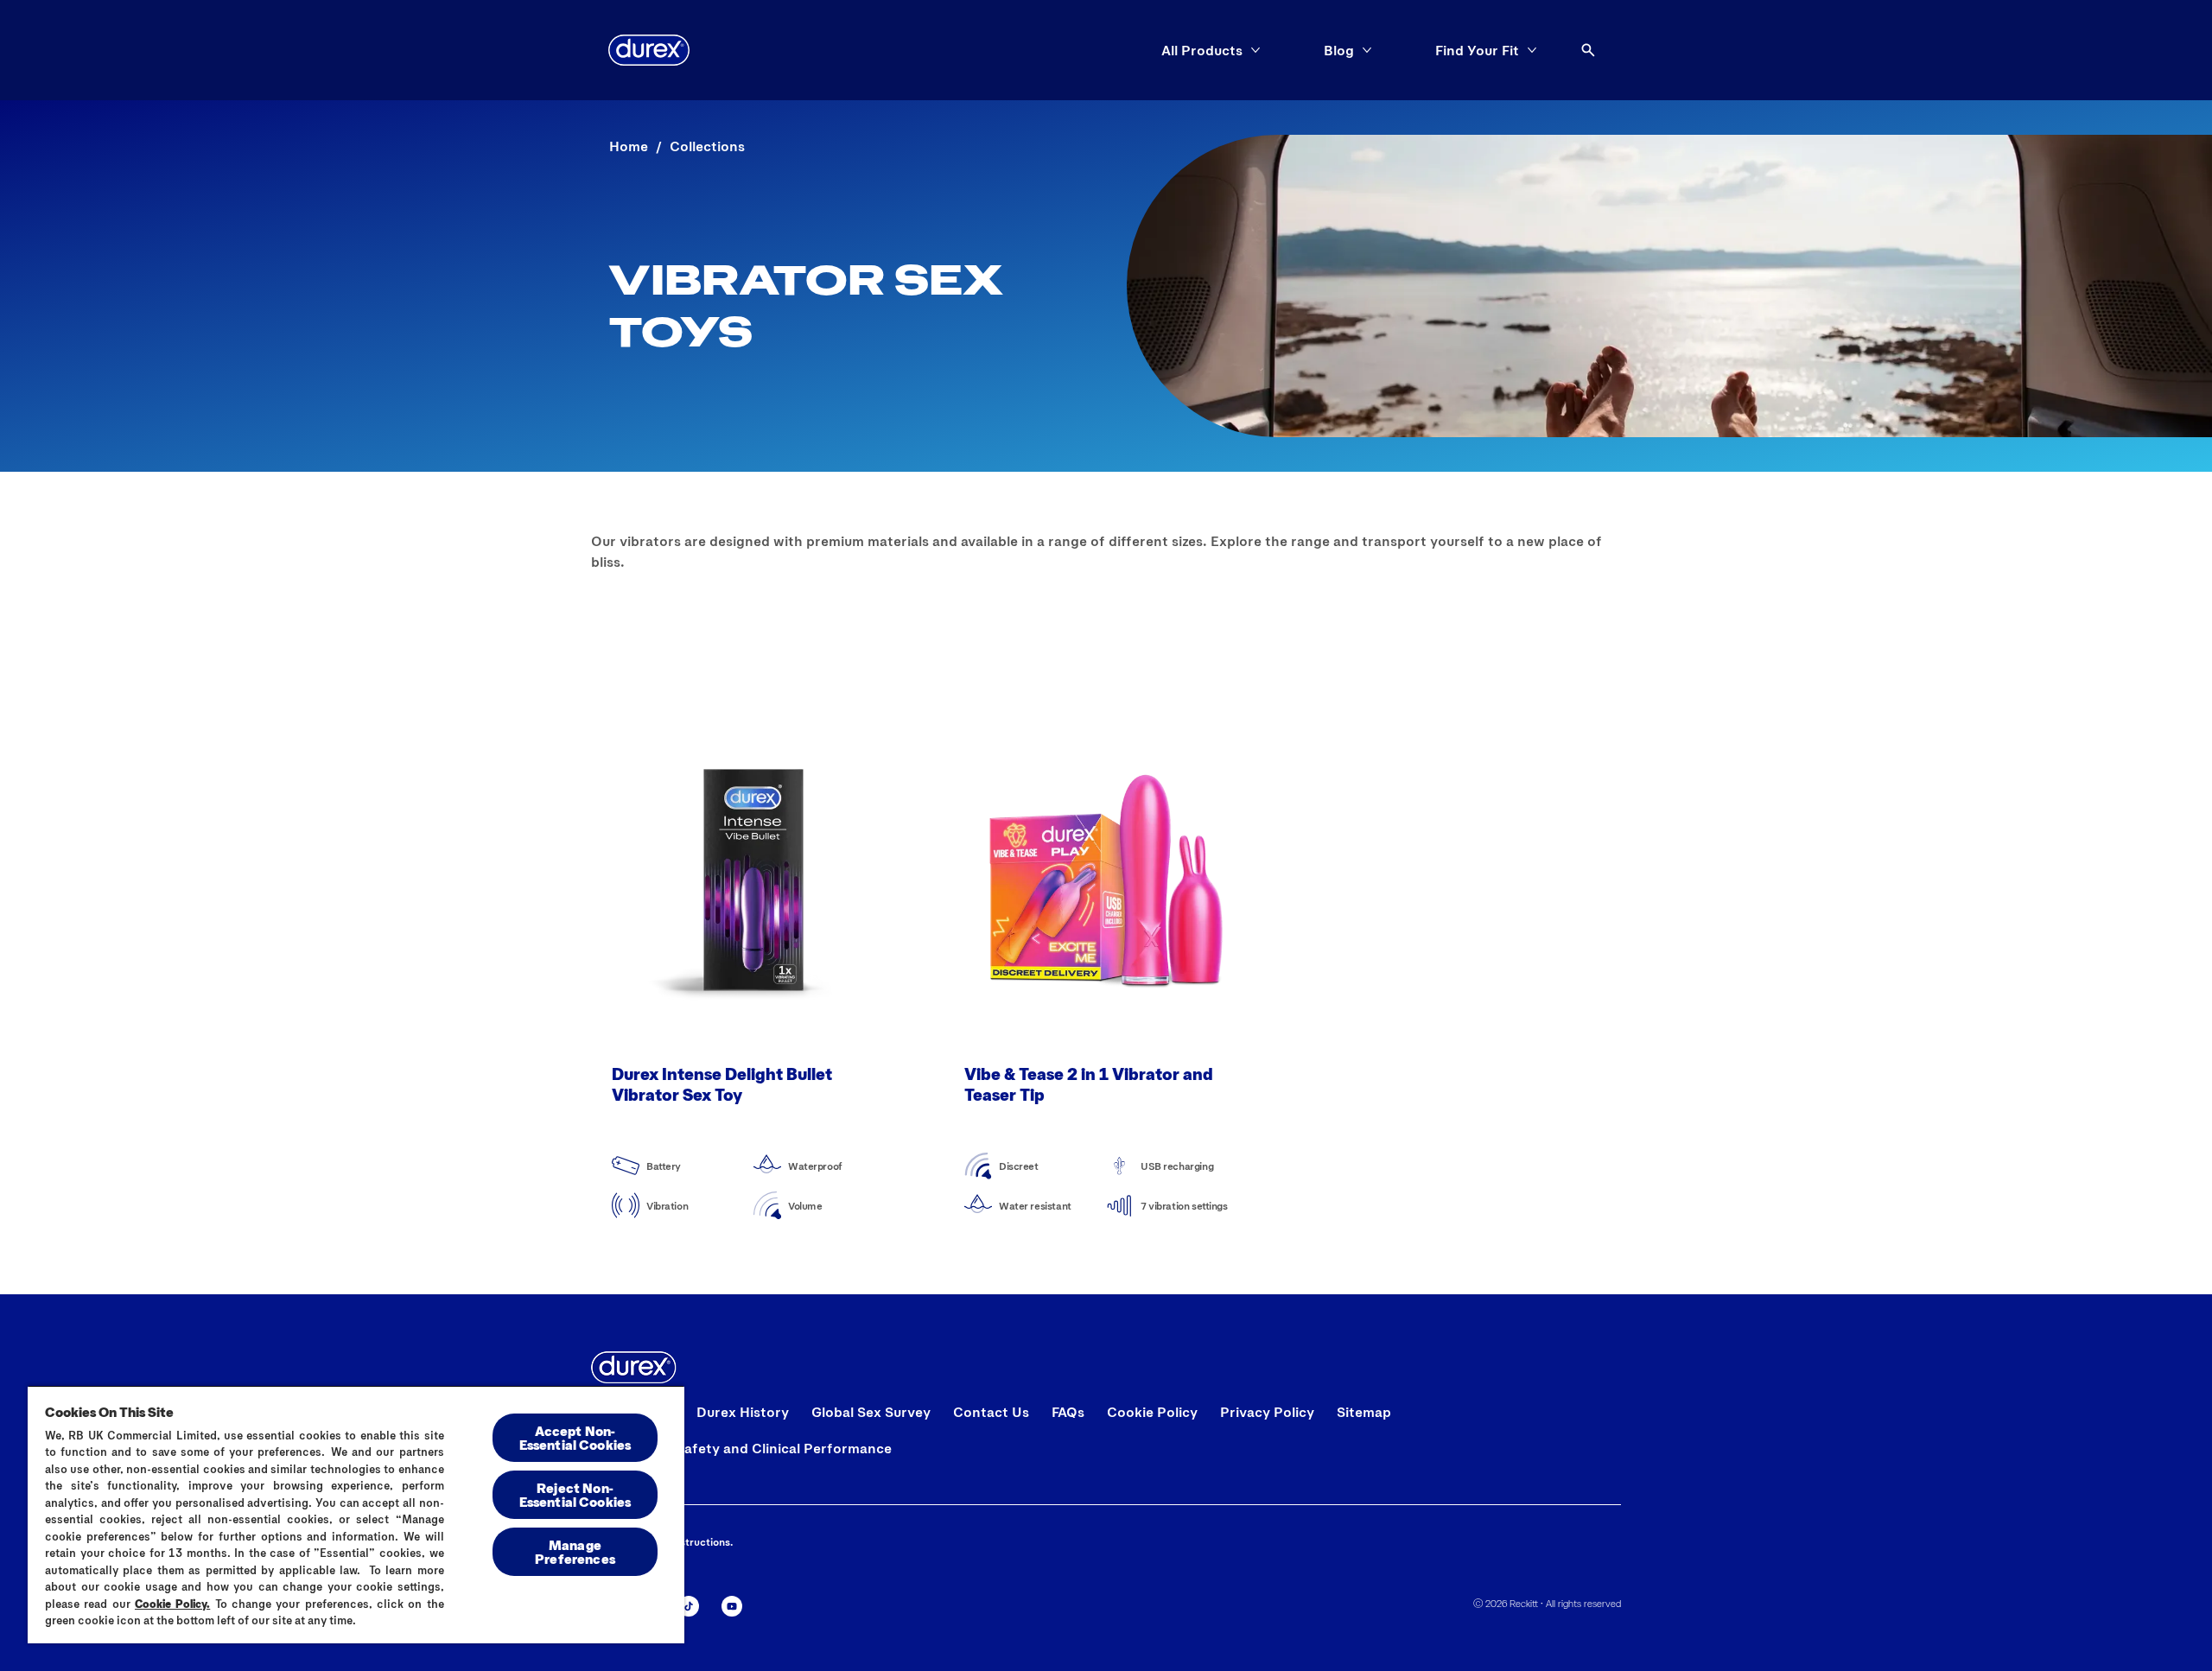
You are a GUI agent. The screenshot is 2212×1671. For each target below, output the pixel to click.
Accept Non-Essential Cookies (575, 1437)
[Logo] (649, 50)
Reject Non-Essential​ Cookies (575, 1494)
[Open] (1588, 50)
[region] (356, 1514)
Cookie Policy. (172, 1604)
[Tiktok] (689, 1606)
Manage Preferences (575, 1551)
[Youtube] (732, 1606)
